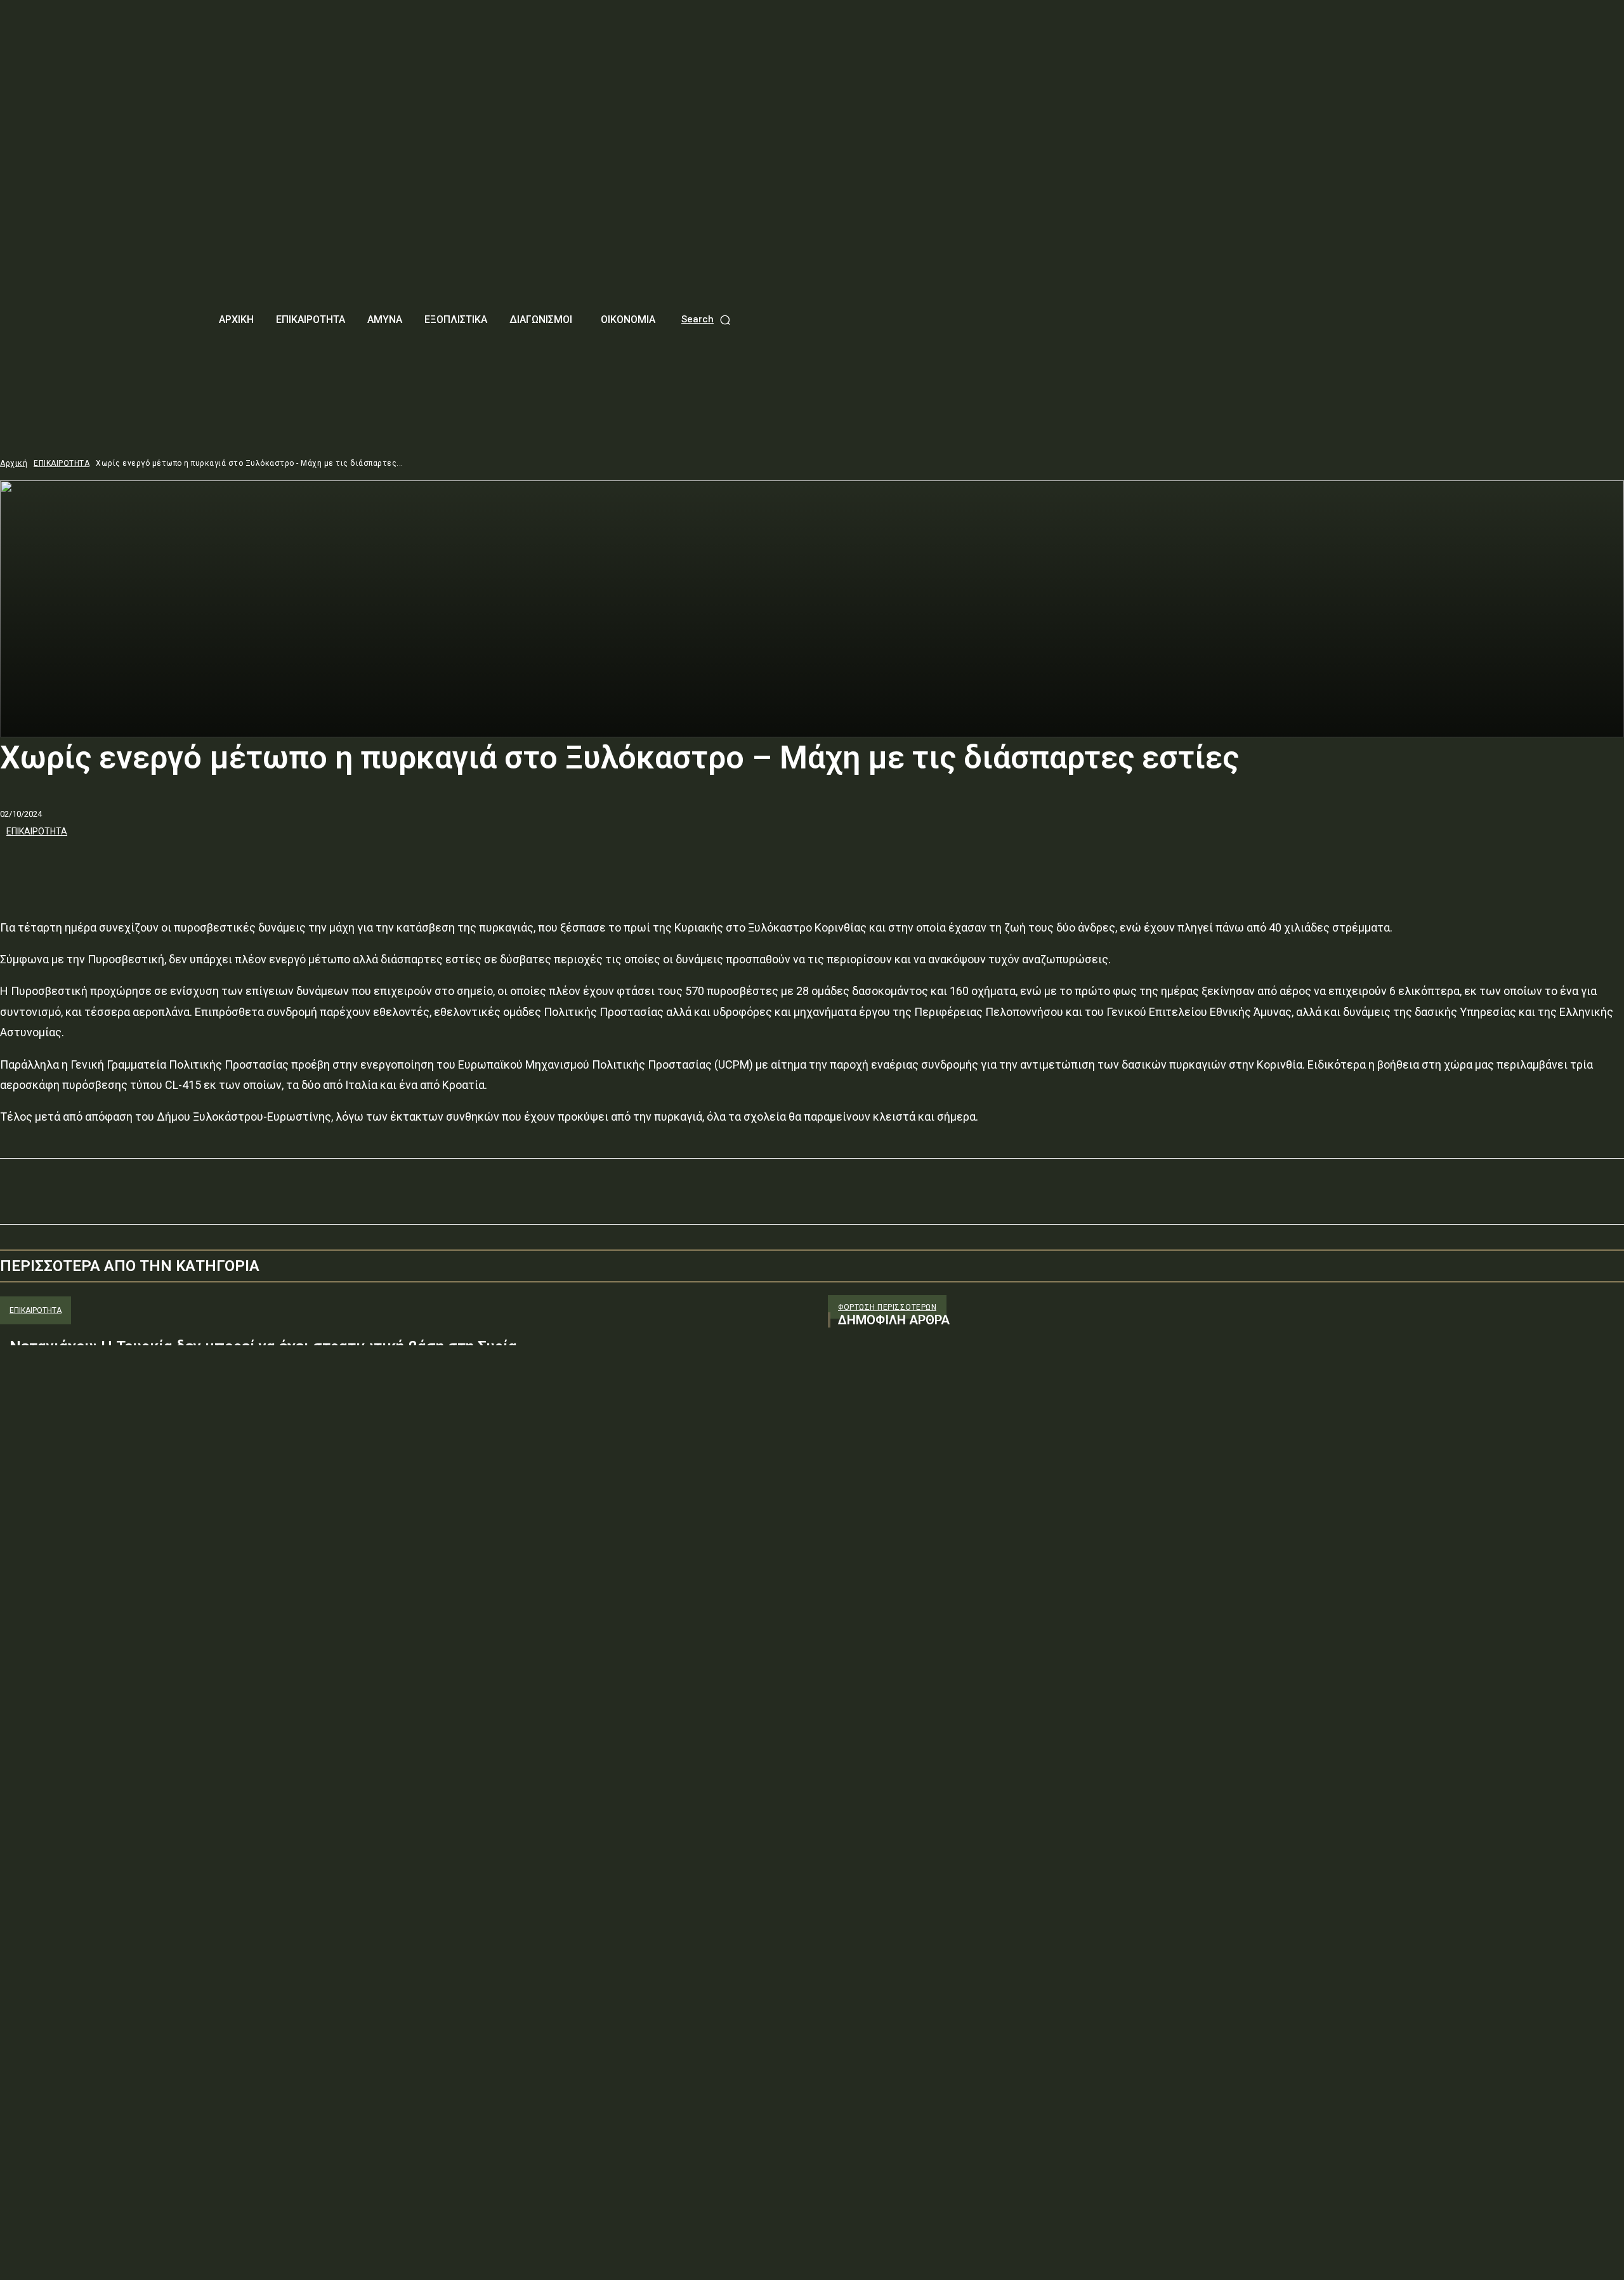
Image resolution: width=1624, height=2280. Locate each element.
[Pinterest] (112, 866)
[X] (67, 866)
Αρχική (14, 463)
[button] (707, 320)
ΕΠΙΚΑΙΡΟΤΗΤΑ (62, 463)
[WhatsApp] (158, 866)
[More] (204, 866)
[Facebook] (21, 866)
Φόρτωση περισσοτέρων (887, 1307)
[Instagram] (861, 1465)
